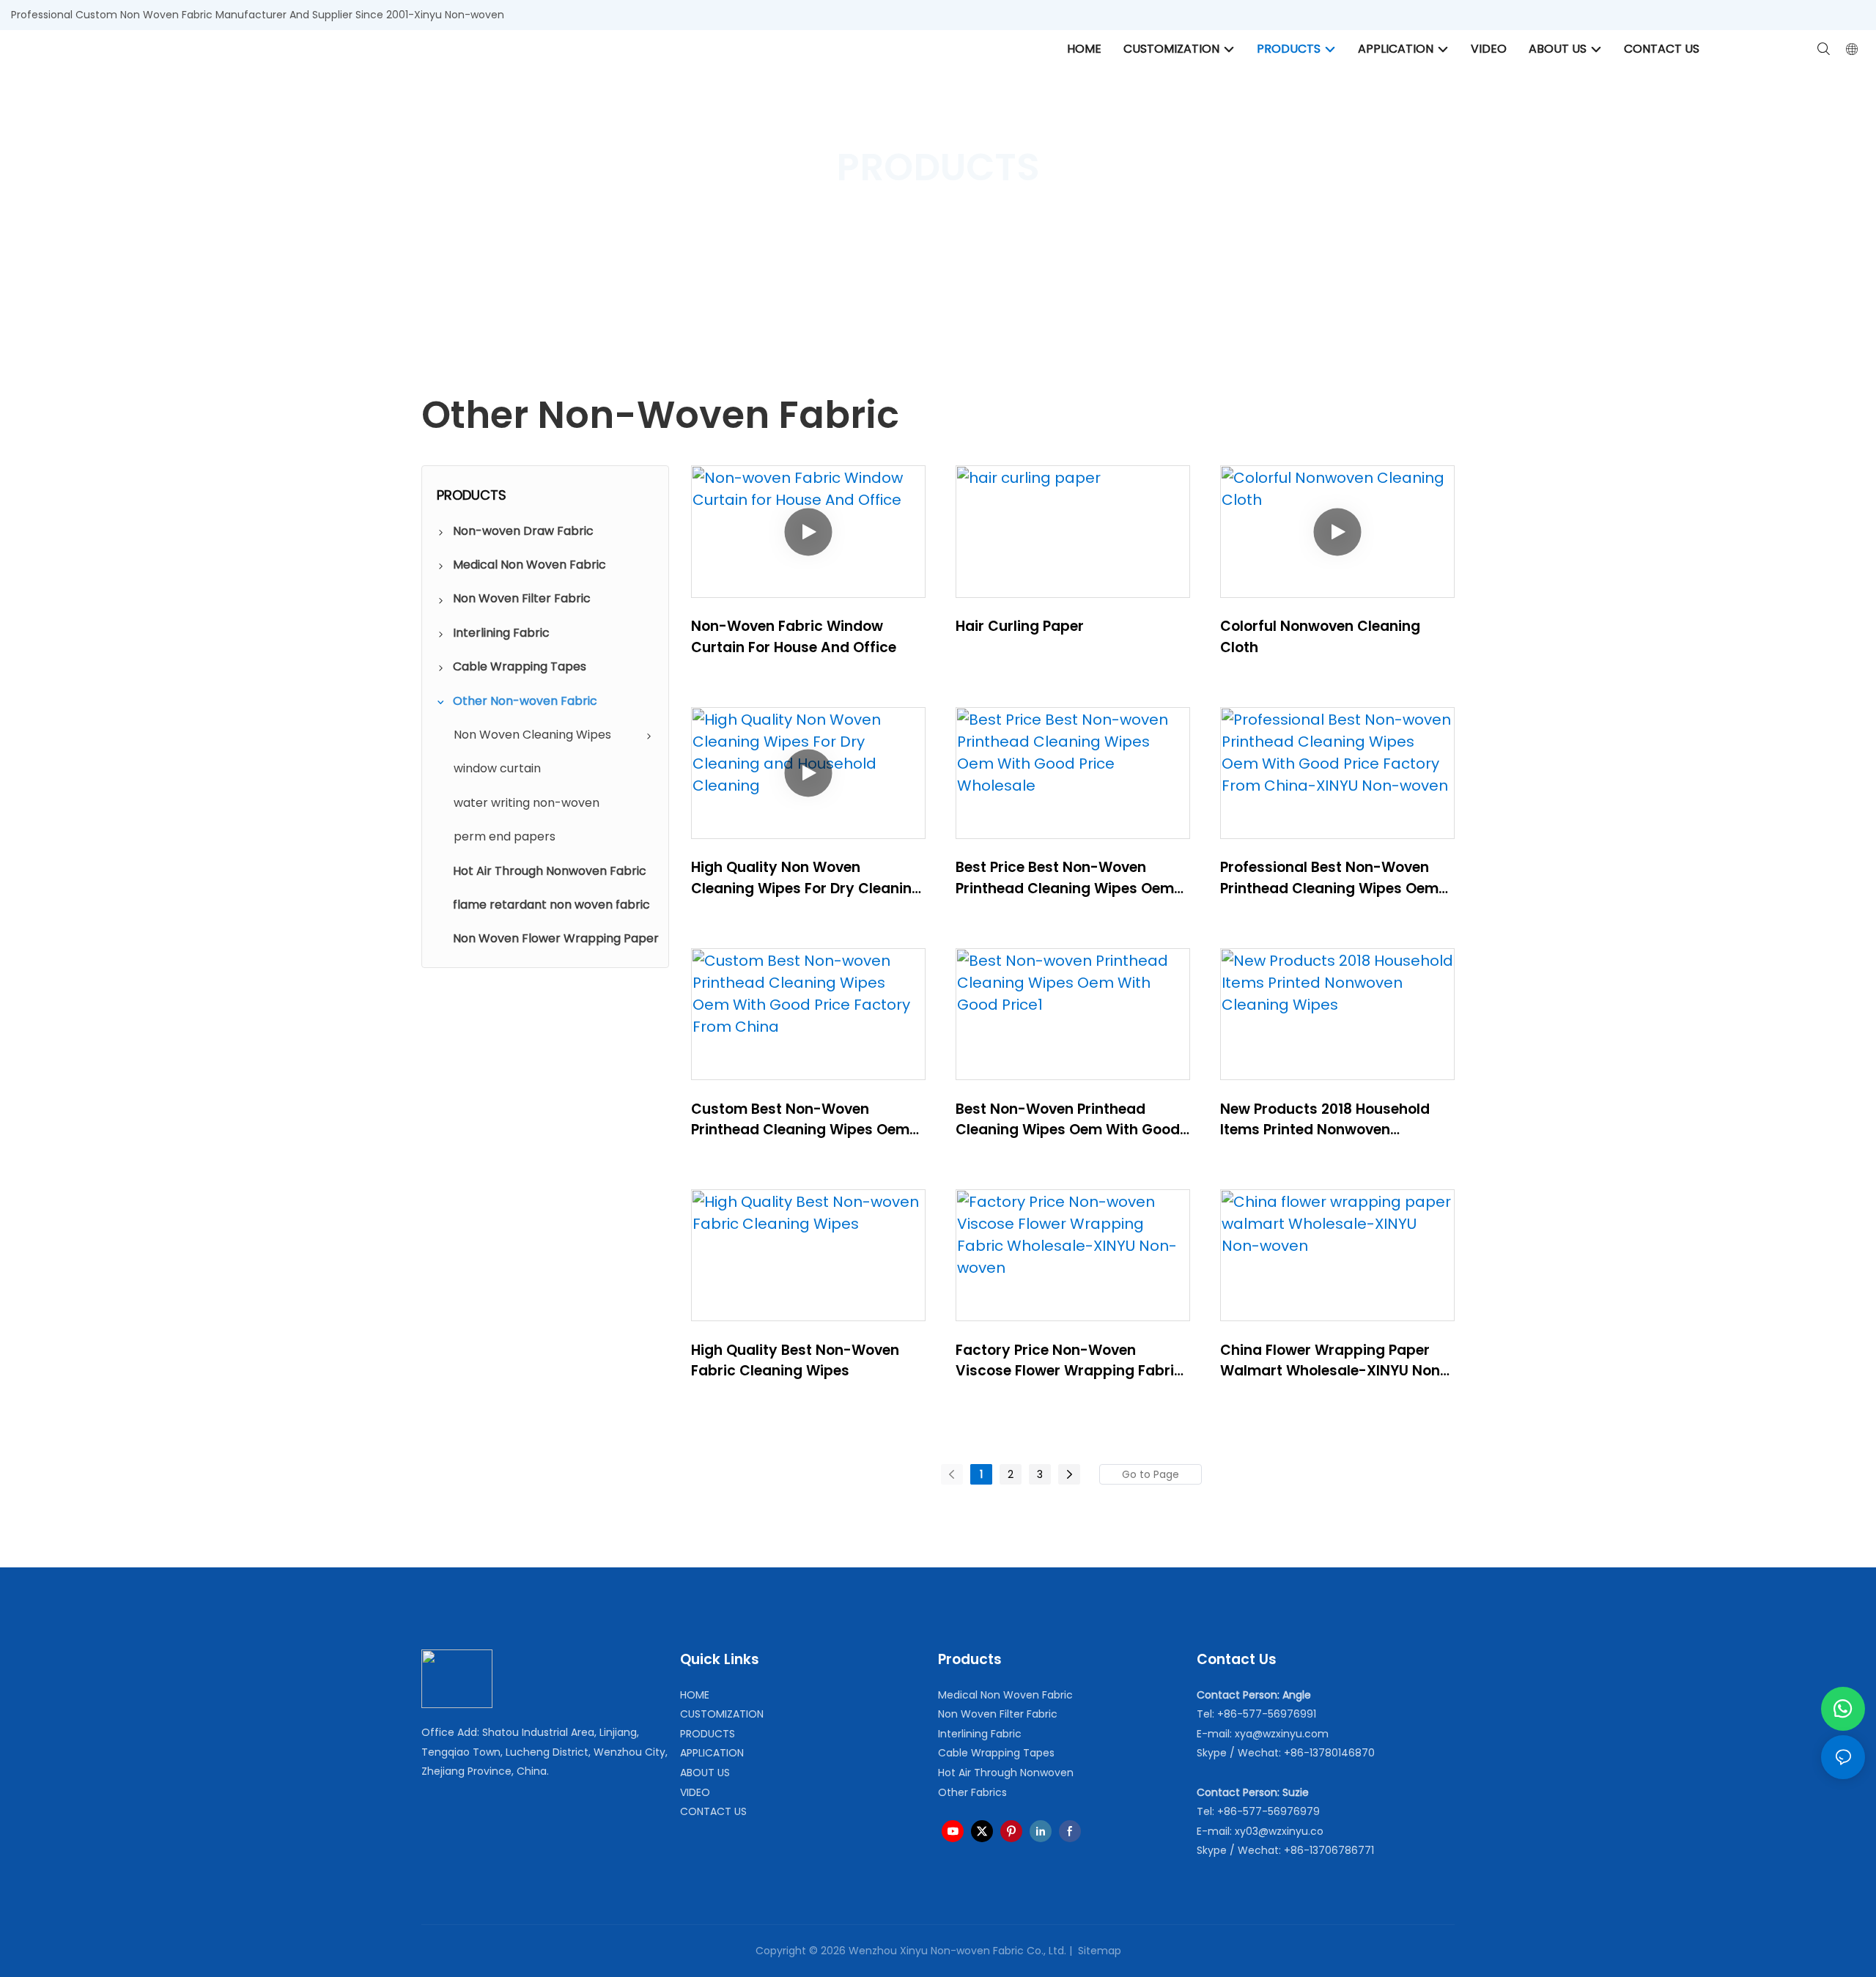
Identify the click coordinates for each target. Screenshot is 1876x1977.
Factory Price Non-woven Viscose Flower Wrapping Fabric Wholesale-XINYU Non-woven (1069, 1361)
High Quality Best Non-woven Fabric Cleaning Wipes (795, 1361)
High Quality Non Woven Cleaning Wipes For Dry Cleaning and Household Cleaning (806, 878)
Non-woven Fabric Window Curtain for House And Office (794, 637)
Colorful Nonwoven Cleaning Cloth (1320, 637)
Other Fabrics (972, 1792)
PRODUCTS (920, 223)
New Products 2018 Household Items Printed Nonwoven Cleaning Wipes (1325, 1120)
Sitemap (1098, 1951)
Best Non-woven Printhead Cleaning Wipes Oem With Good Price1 (1068, 1120)
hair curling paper (1020, 626)
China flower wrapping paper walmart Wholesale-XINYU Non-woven (1334, 1361)
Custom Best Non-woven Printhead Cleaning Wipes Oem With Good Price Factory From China (800, 1120)
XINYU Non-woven (828, 223)
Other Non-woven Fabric (1028, 223)
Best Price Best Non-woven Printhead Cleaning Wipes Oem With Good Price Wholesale (1065, 878)
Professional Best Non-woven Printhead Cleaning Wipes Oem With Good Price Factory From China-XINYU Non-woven (1329, 878)
